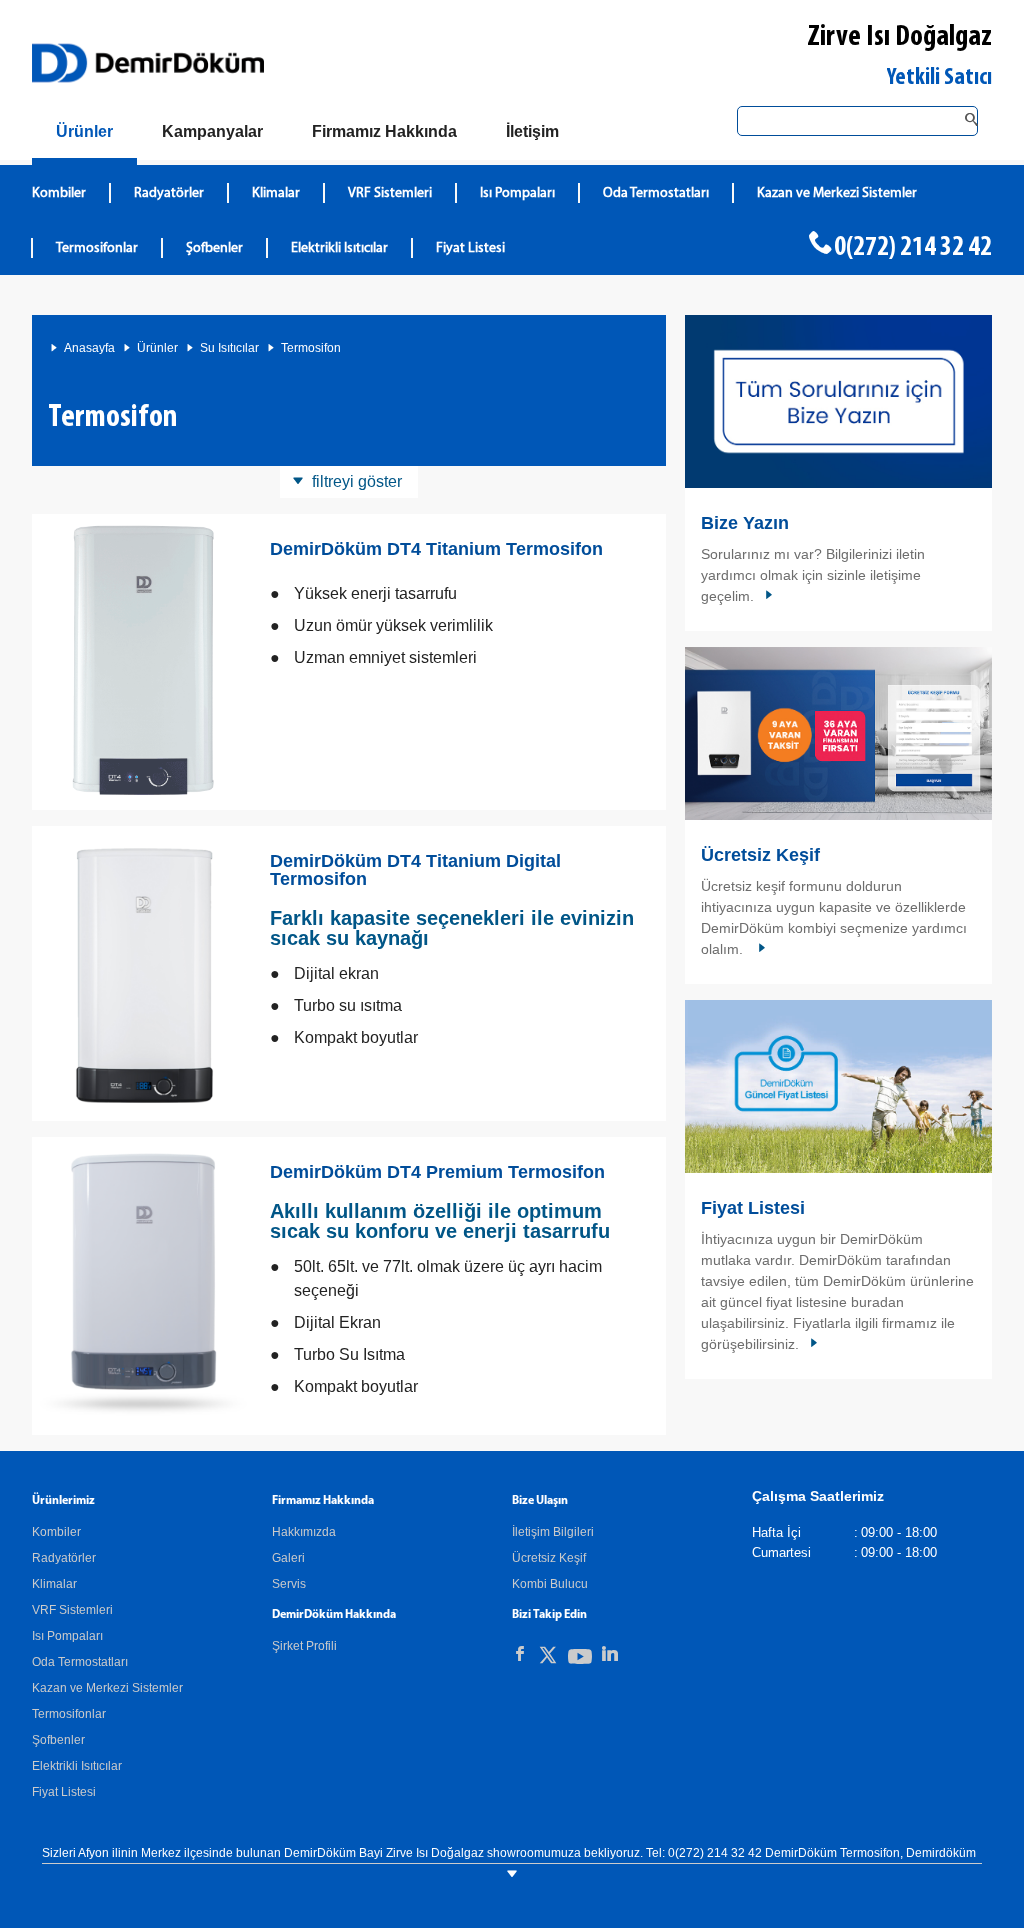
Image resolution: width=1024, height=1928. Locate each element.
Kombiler (59, 193)
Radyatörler (169, 193)
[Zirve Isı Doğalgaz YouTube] (580, 1660)
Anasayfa (89, 348)
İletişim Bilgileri (553, 1532)
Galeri (288, 1558)
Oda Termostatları (656, 193)
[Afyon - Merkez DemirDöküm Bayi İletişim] (838, 401)
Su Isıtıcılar (229, 348)
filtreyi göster (357, 481)
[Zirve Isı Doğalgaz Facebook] (520, 1654)
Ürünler (157, 348)
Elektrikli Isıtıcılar (339, 248)
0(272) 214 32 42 (913, 248)
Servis (289, 1584)
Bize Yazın (745, 523)
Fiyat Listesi (470, 248)
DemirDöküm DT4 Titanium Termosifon (436, 549)
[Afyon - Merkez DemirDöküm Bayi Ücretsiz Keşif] (838, 733)
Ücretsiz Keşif (760, 855)
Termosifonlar (97, 248)
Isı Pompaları (517, 193)
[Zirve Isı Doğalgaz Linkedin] (610, 1654)
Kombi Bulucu (550, 1584)
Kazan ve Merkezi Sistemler (837, 193)
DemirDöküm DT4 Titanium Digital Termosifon (415, 870)
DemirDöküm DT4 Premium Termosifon (437, 1172)
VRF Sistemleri (390, 193)
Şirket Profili (304, 1646)
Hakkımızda (304, 1532)
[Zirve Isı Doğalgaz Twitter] (548, 1658)
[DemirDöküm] (148, 63)
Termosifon (311, 348)
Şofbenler (214, 248)
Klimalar (276, 193)
